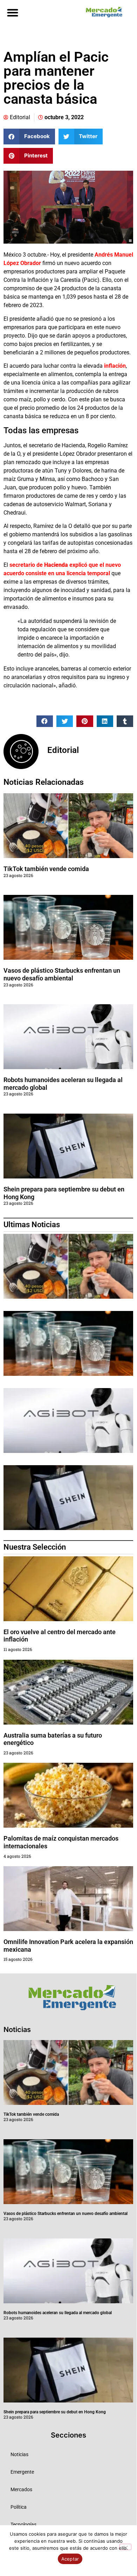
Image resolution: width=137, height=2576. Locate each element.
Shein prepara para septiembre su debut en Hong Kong (55, 2412)
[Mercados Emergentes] (102, 12)
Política (19, 2507)
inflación (114, 366)
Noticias (19, 2454)
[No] (125, 2547)
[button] (12, 12)
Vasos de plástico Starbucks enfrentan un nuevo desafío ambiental (62, 974)
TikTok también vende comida (46, 869)
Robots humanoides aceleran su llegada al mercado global (58, 2313)
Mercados (21, 2489)
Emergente (22, 2472)
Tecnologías (23, 2524)
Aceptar (70, 2559)
